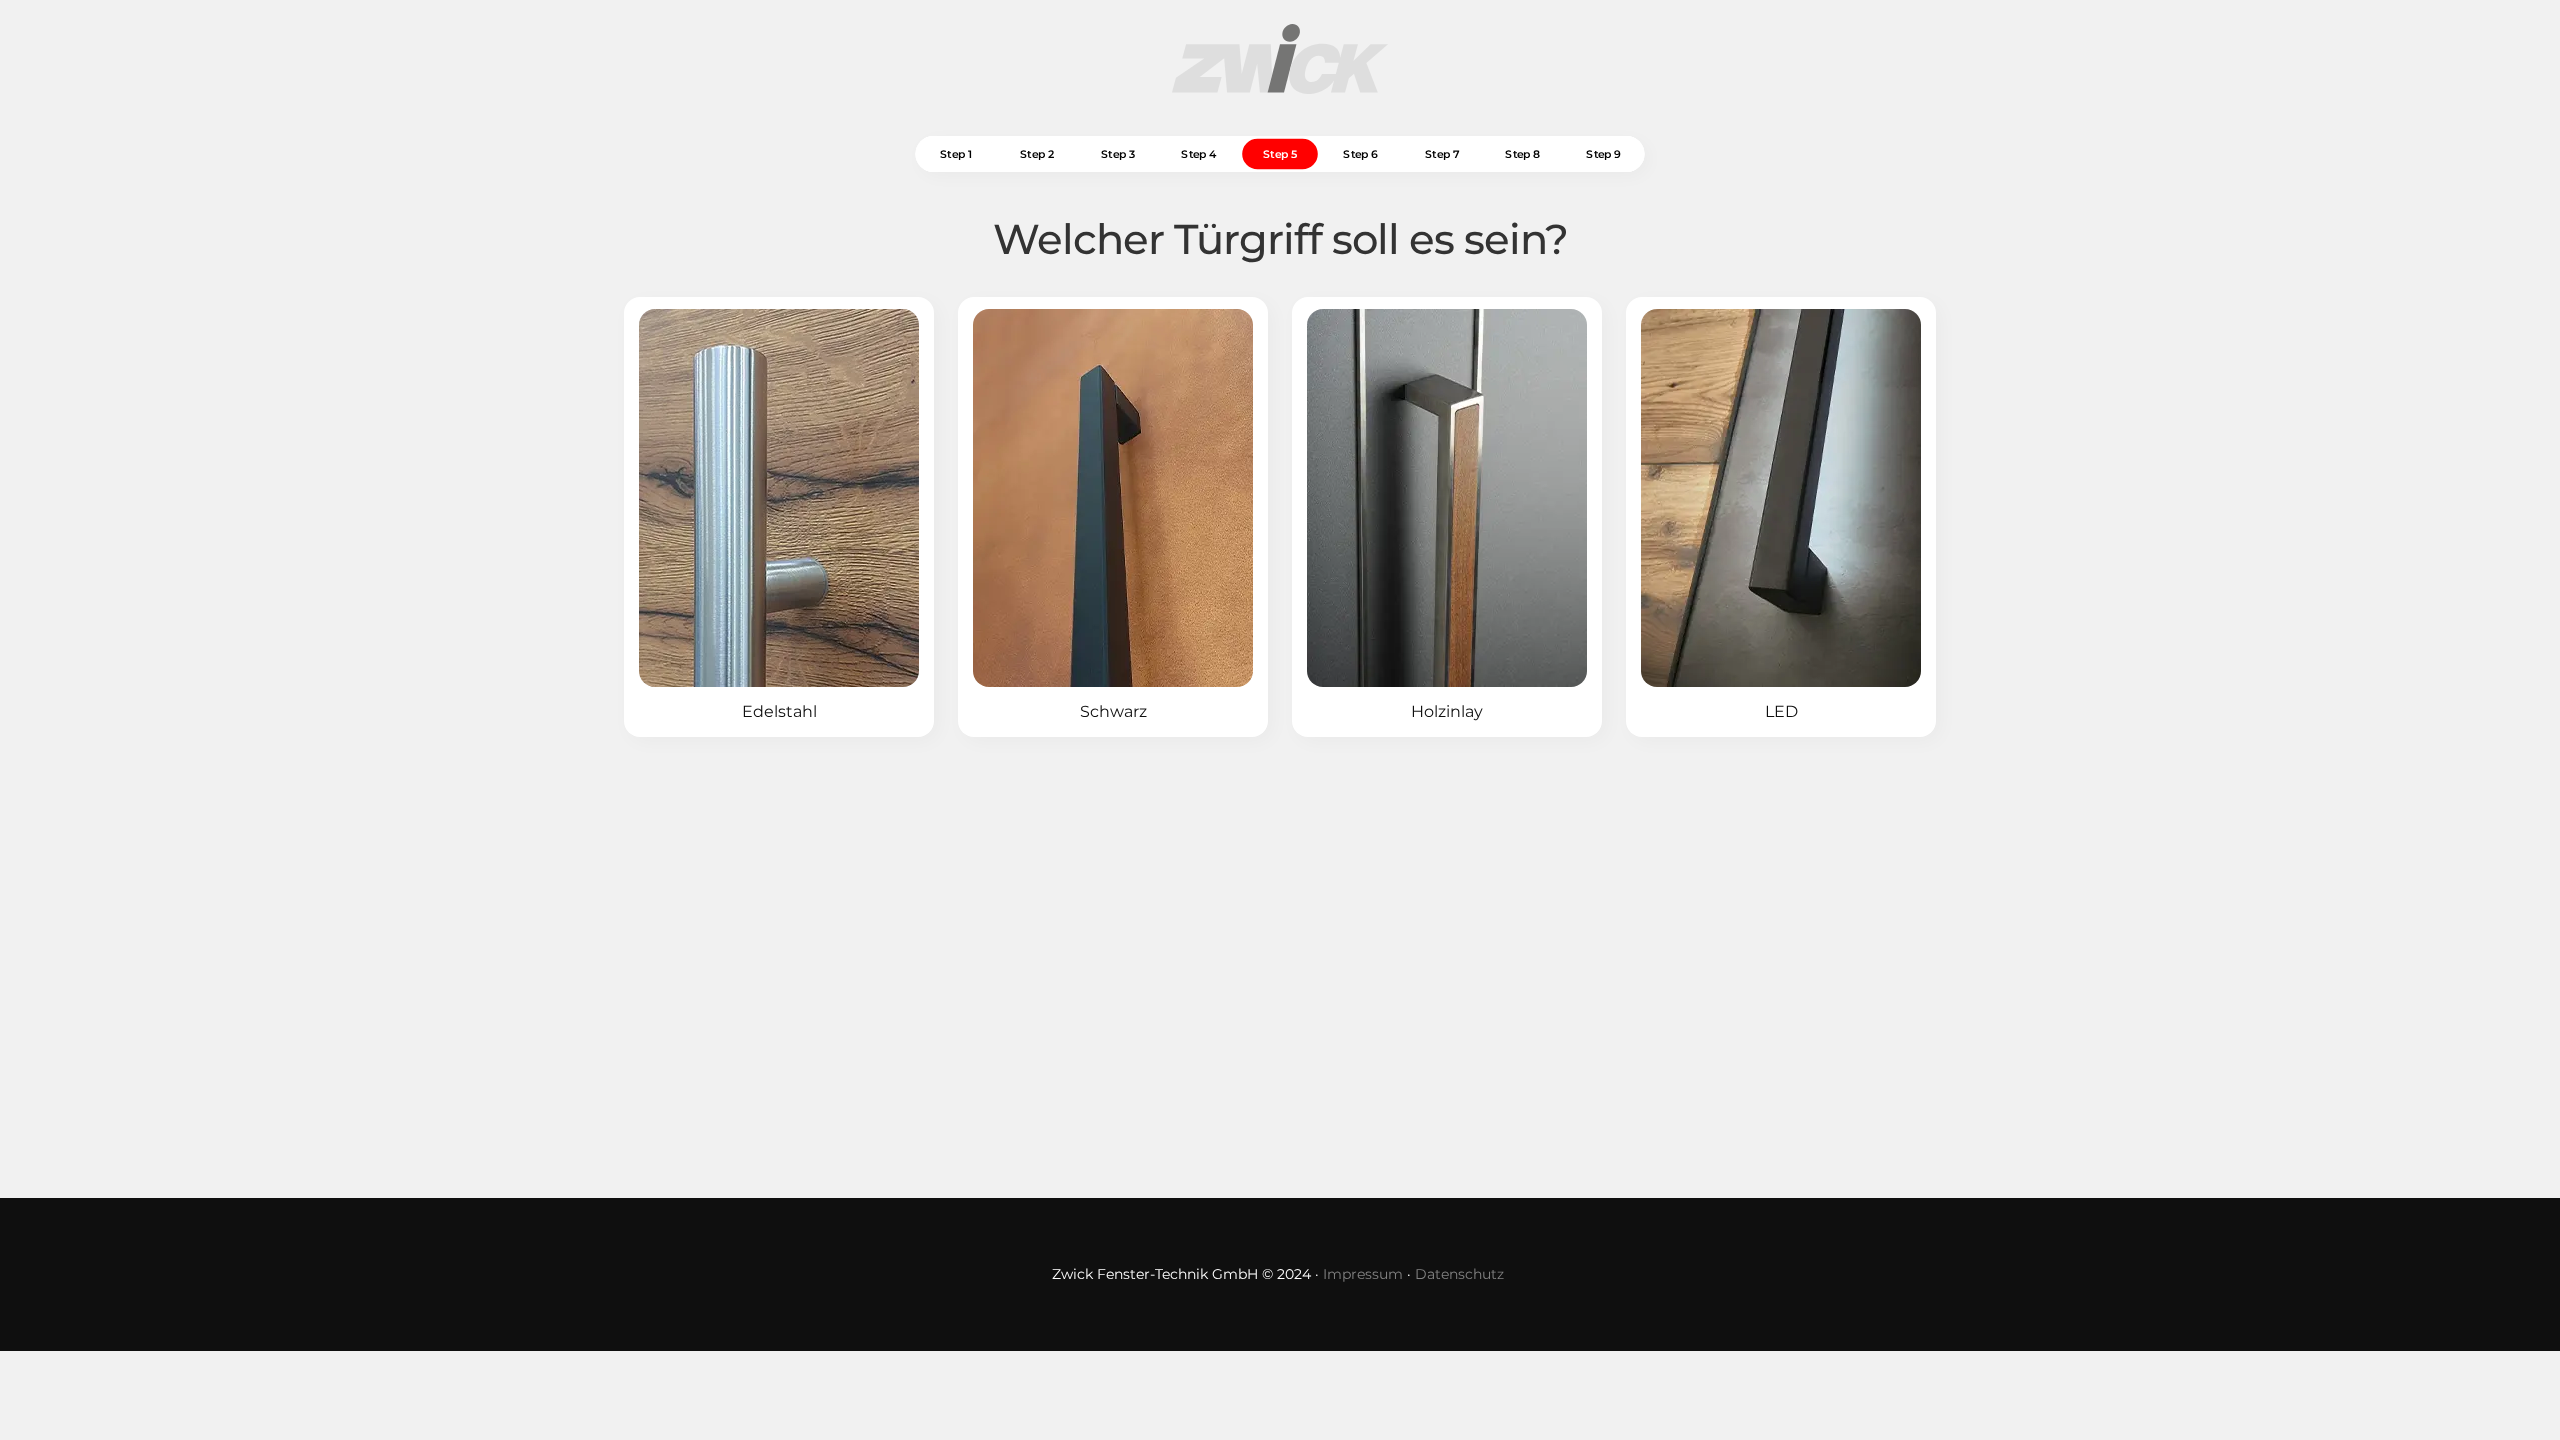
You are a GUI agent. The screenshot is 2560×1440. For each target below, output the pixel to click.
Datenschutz (1459, 1274)
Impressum (1363, 1274)
